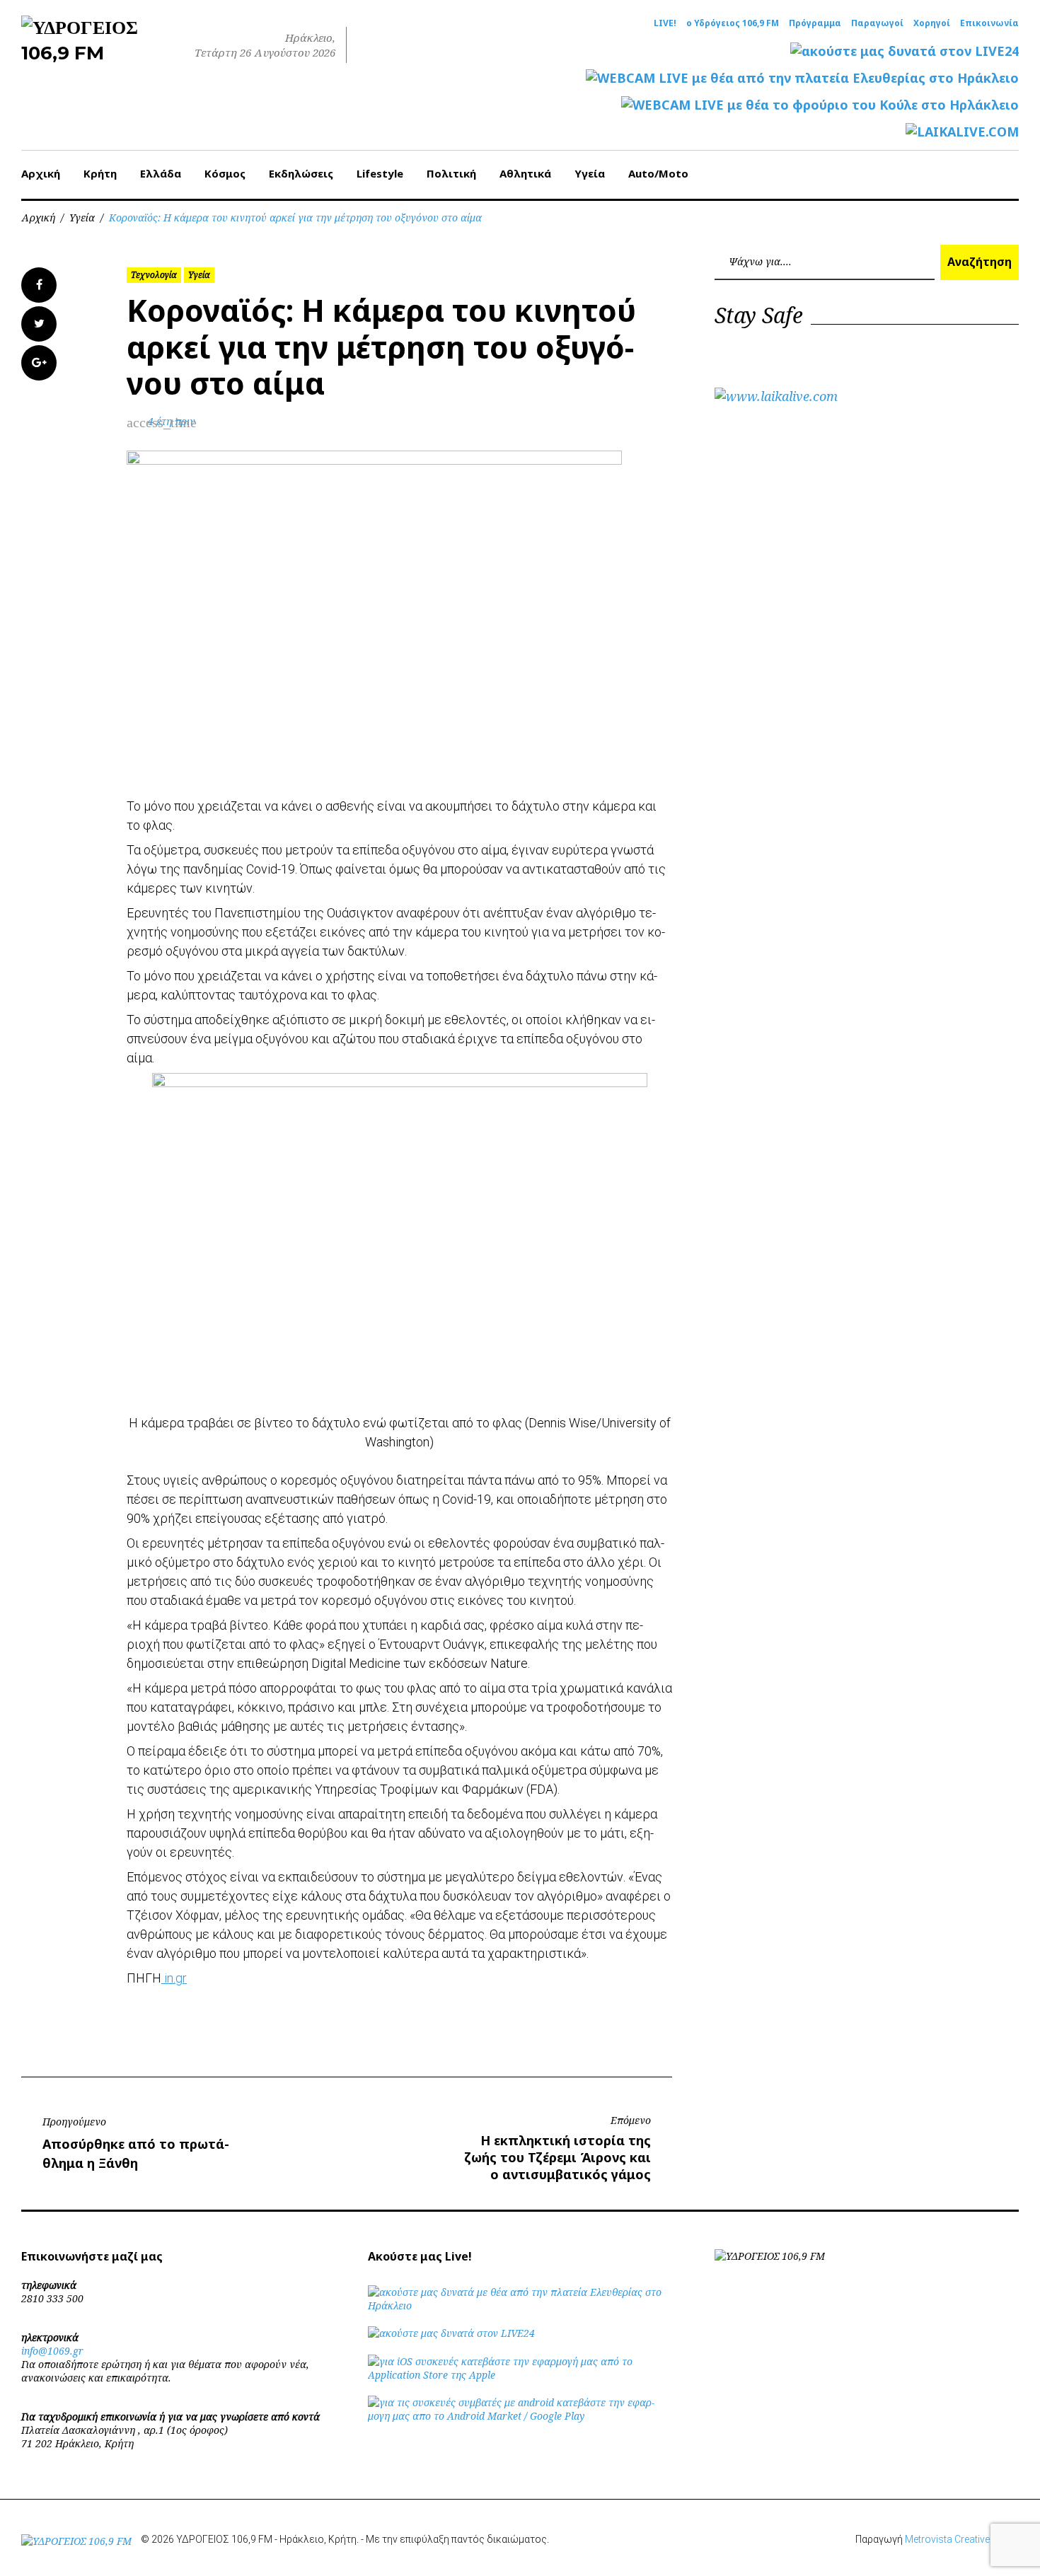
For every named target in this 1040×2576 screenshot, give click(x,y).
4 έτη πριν (172, 421)
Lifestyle (380, 173)
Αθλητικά (525, 173)
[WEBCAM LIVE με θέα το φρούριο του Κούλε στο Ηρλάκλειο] (820, 105)
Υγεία (590, 173)
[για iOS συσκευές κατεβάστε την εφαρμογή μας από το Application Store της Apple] (520, 2375)
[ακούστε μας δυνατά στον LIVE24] (905, 51)
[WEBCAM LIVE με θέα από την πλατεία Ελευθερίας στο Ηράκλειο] (802, 78)
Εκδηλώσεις (301, 173)
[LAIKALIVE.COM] (962, 132)
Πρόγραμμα (815, 23)
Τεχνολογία (154, 275)
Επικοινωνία (989, 23)
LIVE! (665, 23)
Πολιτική (451, 173)
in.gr (174, 1978)
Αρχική (41, 173)
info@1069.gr (52, 2351)
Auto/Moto (658, 173)
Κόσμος (225, 173)
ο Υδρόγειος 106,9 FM (733, 23)
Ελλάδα (161, 173)
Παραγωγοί (877, 23)
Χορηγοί (932, 23)
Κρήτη (100, 173)
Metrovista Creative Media (962, 2539)
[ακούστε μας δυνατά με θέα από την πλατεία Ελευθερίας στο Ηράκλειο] (520, 2305)
